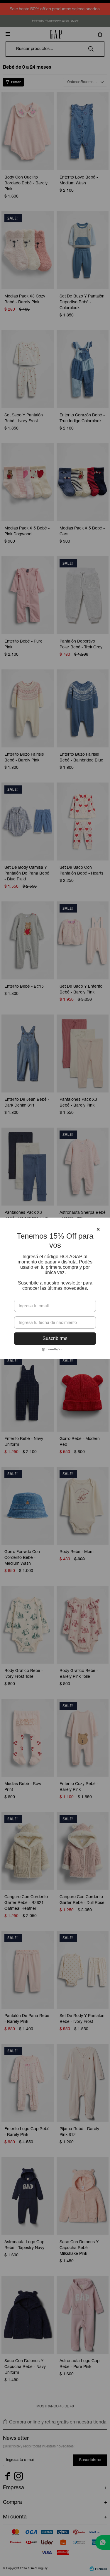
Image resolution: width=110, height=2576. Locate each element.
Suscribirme (55, 1338)
